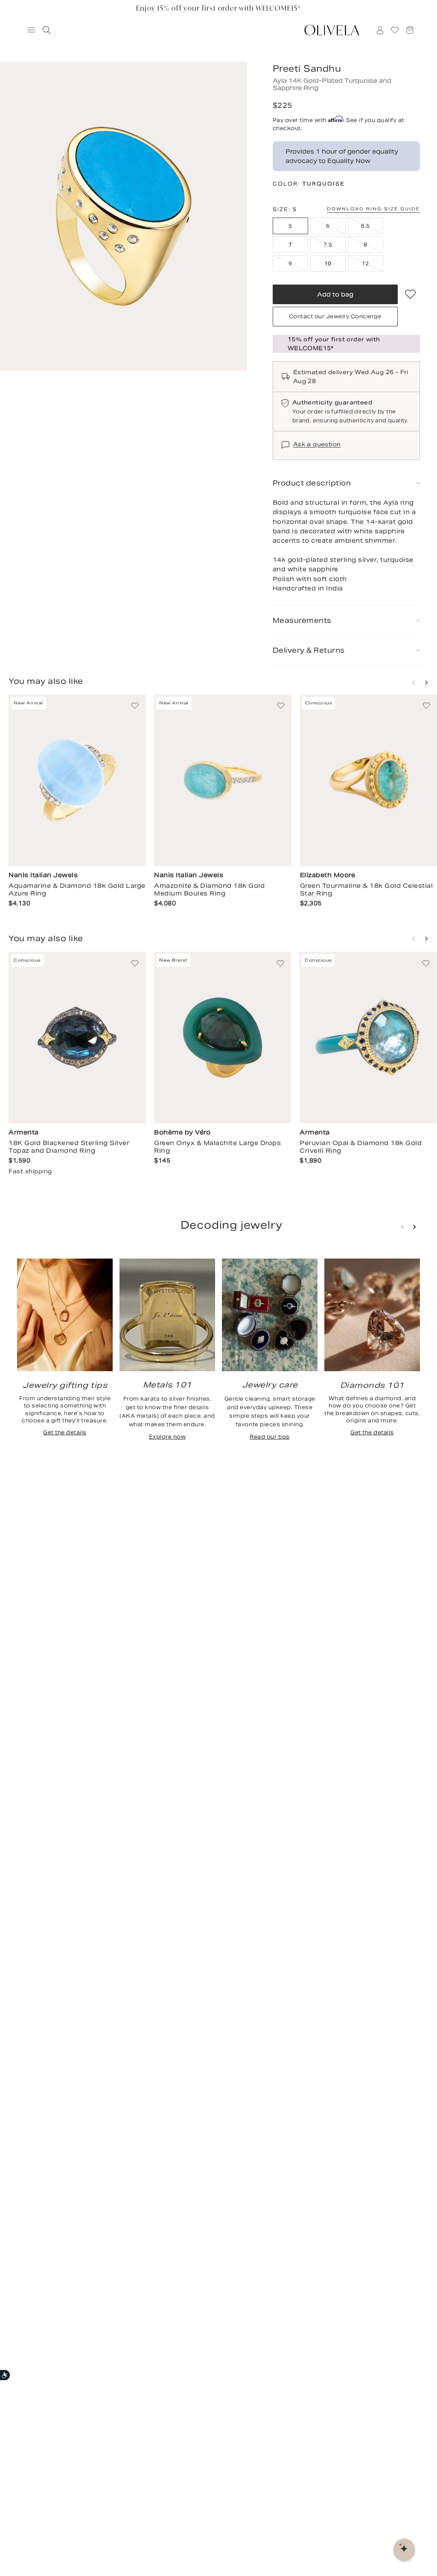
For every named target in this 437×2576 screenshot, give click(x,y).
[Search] (45, 30)
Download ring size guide (373, 209)
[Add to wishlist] (410, 294)
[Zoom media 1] (124, 216)
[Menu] (27, 30)
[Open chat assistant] (404, 2549)
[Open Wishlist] (395, 30)
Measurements (302, 621)
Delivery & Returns (309, 650)
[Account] (380, 30)
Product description (312, 483)
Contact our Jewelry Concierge (335, 316)
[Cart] (410, 30)
